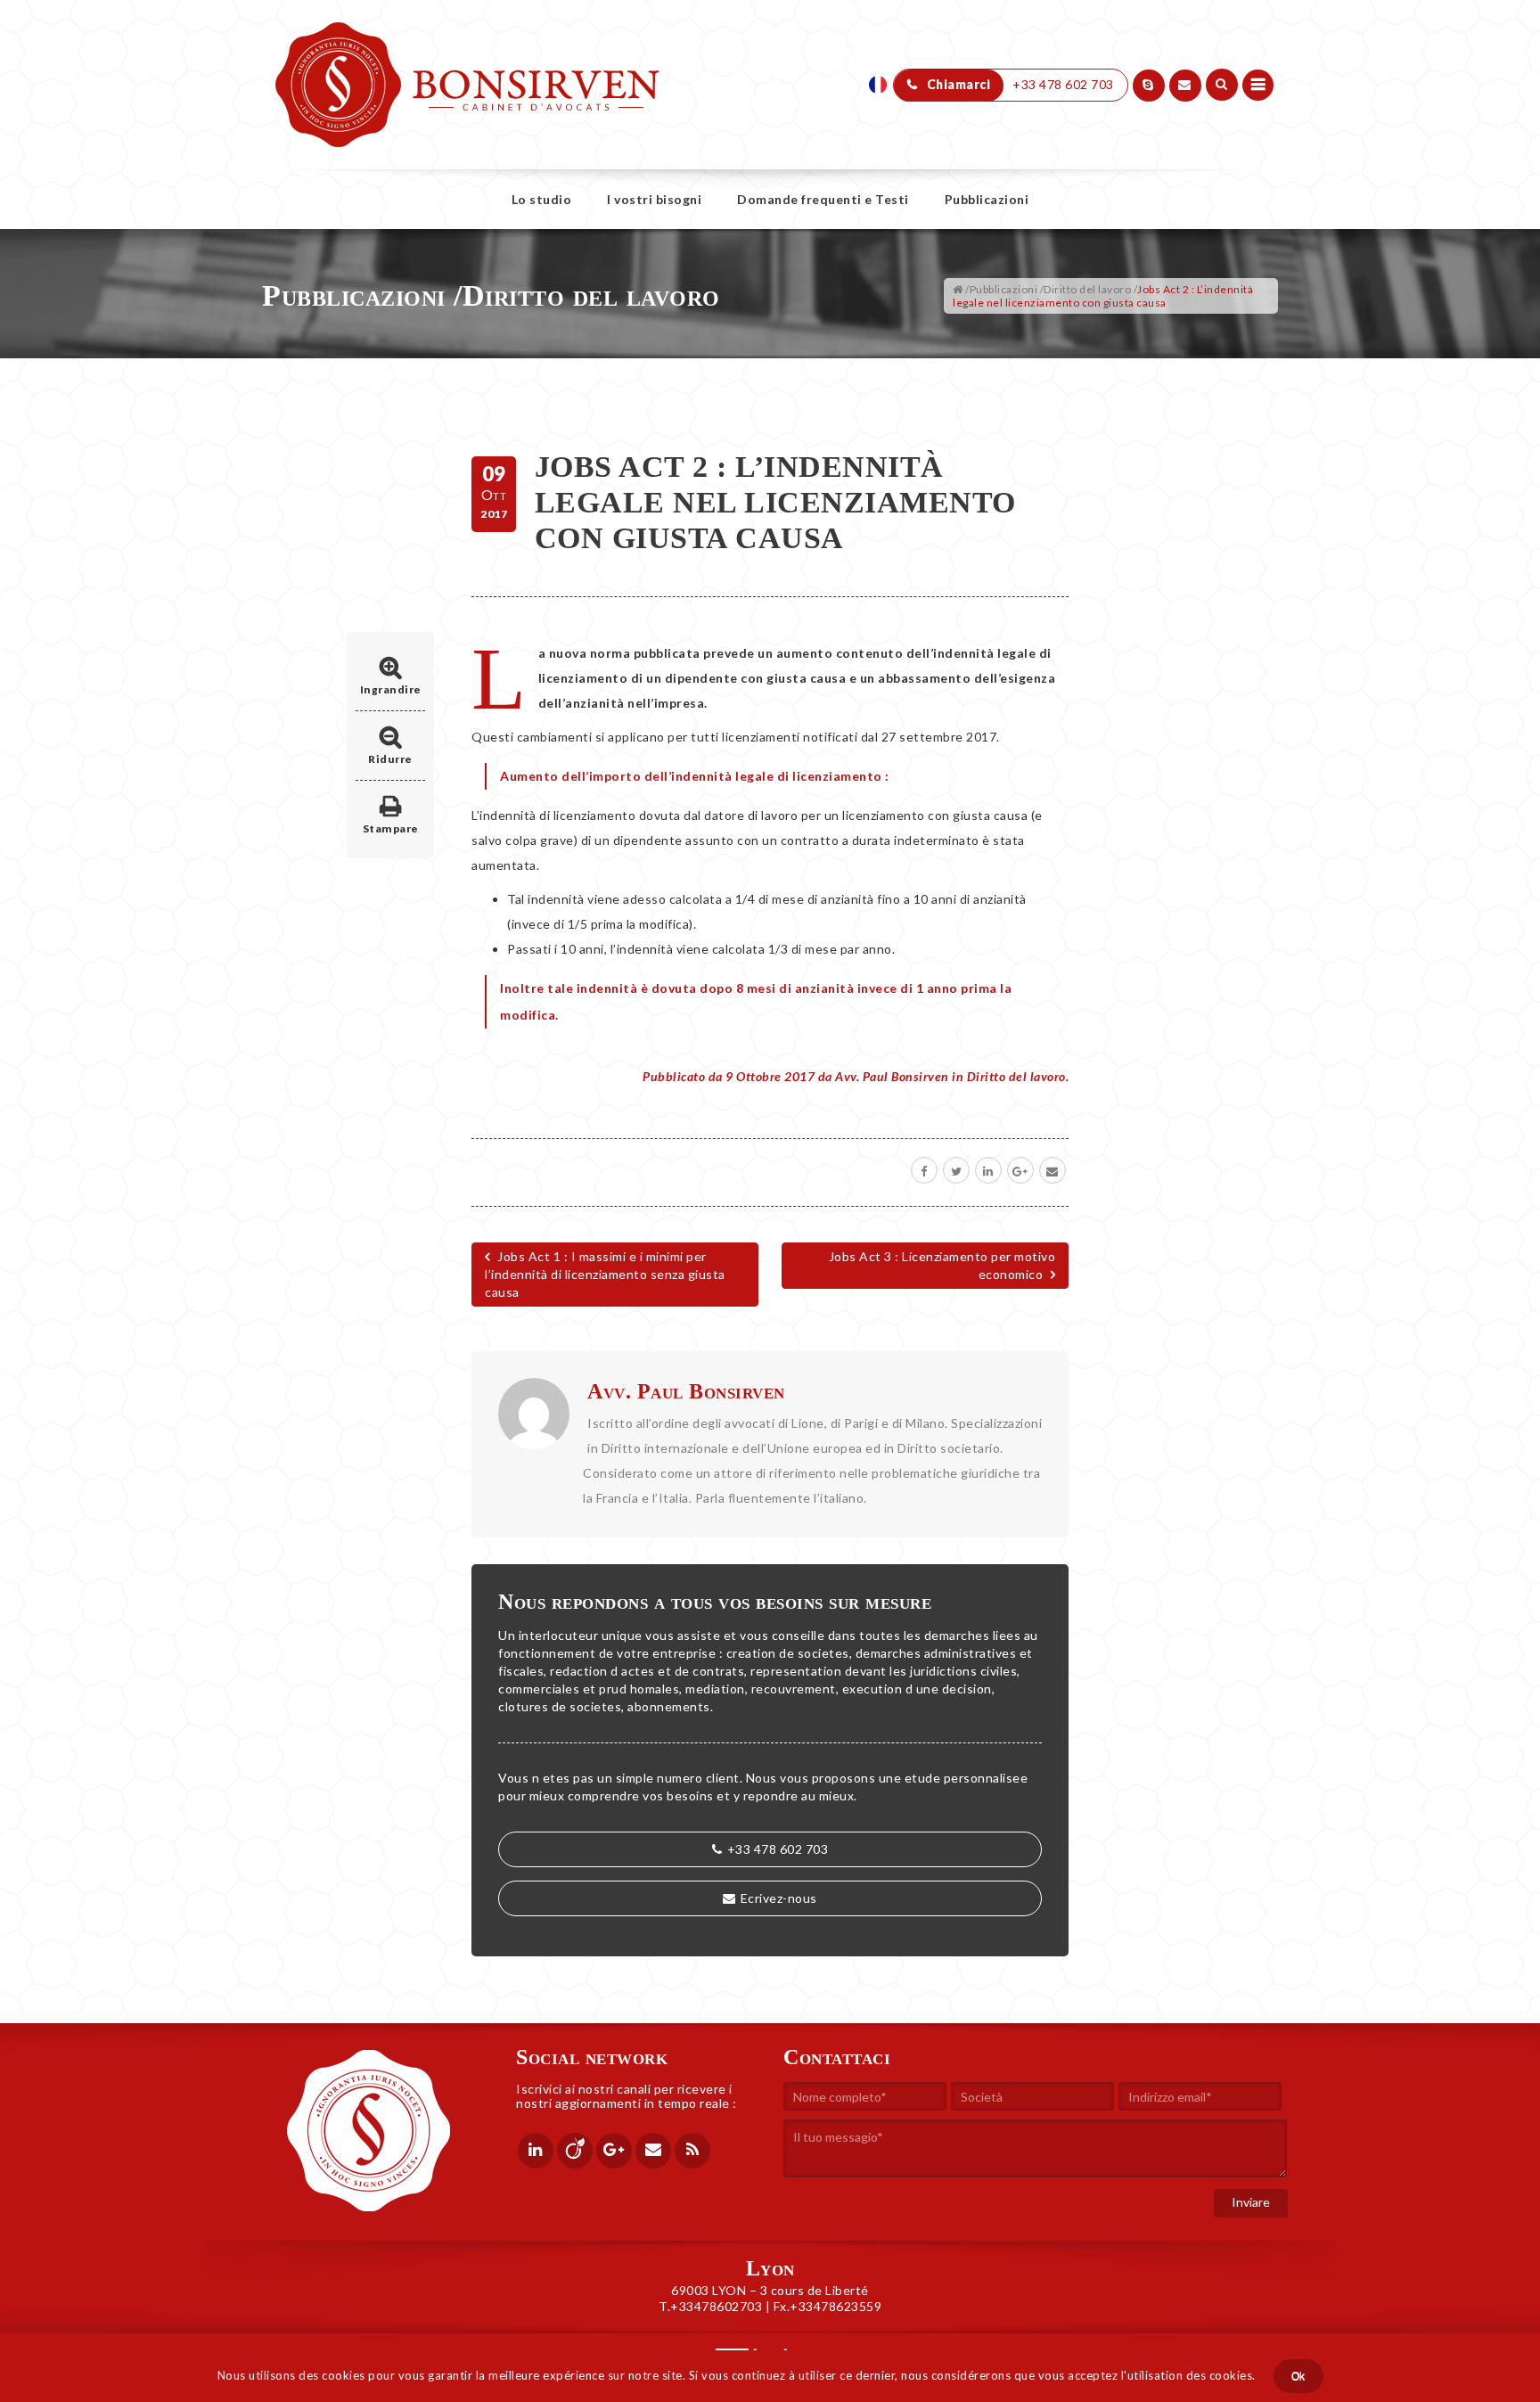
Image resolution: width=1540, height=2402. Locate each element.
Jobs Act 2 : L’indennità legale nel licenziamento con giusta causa (775, 502)
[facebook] (924, 1170)
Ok (1298, 2376)
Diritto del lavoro (591, 295)
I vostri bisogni (654, 199)
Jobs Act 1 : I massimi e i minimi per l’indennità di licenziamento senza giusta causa (605, 1274)
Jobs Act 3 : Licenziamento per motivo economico (942, 1265)
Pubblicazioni (987, 199)
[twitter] (956, 1170)
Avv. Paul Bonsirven (686, 1391)
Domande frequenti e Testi (823, 199)
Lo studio (542, 199)
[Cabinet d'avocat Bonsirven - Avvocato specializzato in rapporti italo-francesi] (467, 45)
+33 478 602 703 (778, 1849)
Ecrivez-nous (779, 1898)
